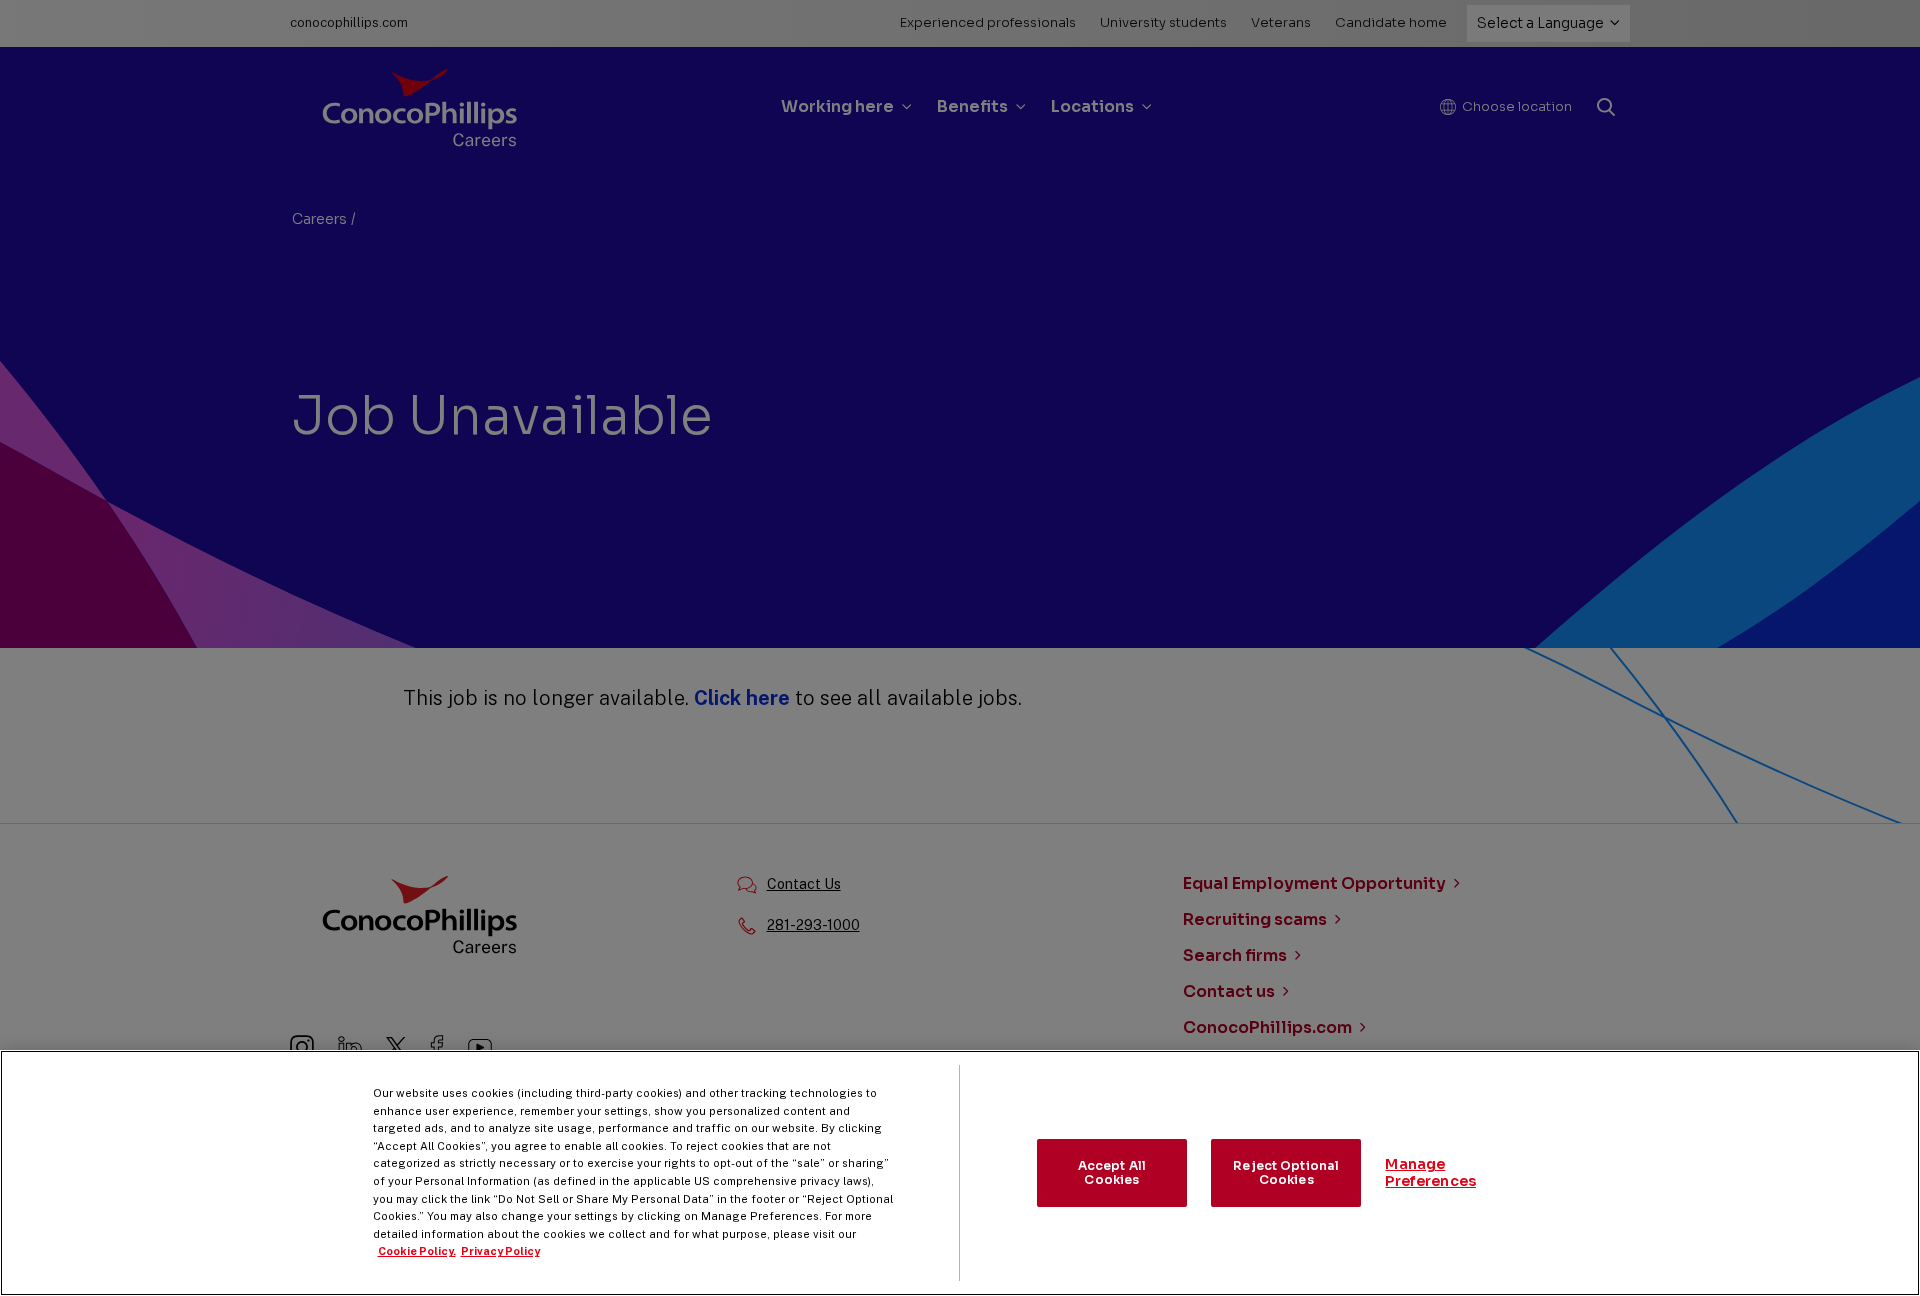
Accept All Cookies (1112, 1172)
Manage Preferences (1430, 1172)
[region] (960, 1173)
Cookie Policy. (417, 1251)
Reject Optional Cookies (1286, 1172)
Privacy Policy (500, 1251)
